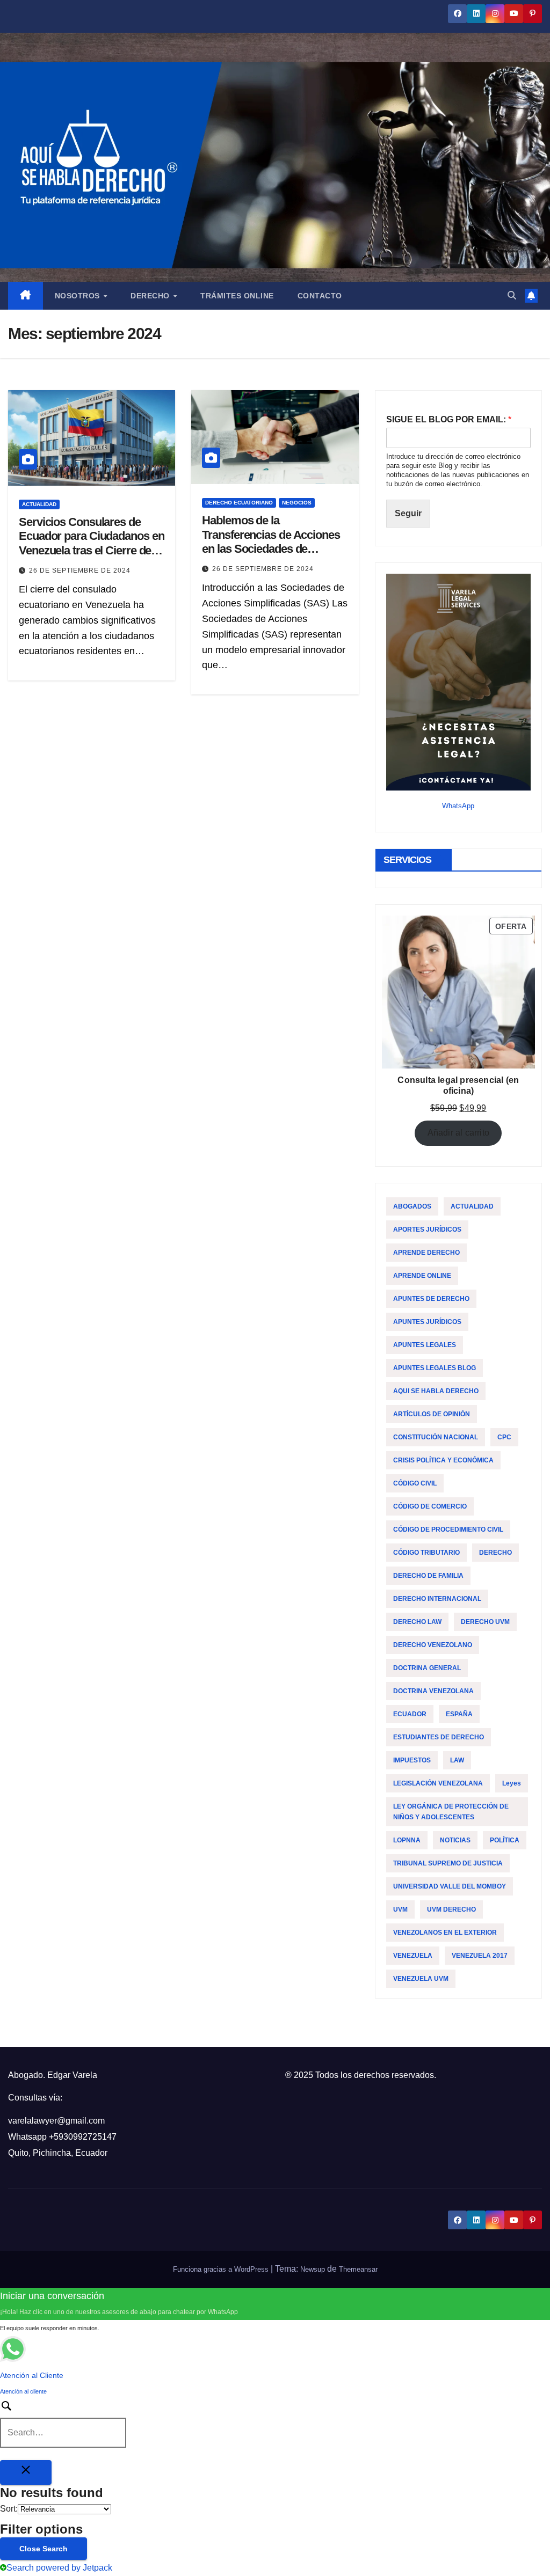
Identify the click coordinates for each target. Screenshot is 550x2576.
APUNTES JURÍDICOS (427, 1322)
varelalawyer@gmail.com (56, 2121)
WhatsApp (458, 806)
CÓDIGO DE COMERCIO (430, 1506)
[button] (512, 295)
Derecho (151, 296)
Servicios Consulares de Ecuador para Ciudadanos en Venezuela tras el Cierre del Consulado (91, 543)
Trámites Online (237, 296)
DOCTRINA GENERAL (427, 1668)
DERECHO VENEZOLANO (433, 1645)
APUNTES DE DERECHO (431, 1299)
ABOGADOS (412, 1206)
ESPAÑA (459, 1714)
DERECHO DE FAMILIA (428, 1576)
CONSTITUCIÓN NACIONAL (436, 1437)
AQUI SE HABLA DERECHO (436, 1391)
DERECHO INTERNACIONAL (437, 1599)
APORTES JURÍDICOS (427, 1230)
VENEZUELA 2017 (480, 1956)
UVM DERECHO (451, 1909)
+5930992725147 (83, 2137)
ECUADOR (410, 1714)
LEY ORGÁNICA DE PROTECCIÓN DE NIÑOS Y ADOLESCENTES (451, 1812)
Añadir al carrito (458, 1133)
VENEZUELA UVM (421, 1979)
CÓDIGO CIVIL (415, 1483)
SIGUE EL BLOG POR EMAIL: (449, 419)
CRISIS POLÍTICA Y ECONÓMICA (443, 1460)
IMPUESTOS (412, 1760)
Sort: (9, 2509)
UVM (400, 1909)
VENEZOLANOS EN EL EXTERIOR (445, 1933)
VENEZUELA (413, 1956)
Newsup (313, 2269)
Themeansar (358, 2269)
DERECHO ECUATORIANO (239, 503)
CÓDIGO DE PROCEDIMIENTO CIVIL (448, 1529)
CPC (504, 1437)
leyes (512, 1783)
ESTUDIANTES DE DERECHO (439, 1737)
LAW (457, 1760)
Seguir (408, 513)
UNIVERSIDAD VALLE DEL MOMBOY (450, 1886)
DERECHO (495, 1553)
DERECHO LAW (417, 1622)
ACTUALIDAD (39, 504)
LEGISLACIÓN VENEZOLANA (438, 1783)
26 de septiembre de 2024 (80, 570)
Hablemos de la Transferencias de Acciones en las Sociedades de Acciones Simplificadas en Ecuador (271, 549)
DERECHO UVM (485, 1622)
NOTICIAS (455, 1840)
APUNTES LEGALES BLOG (435, 1368)
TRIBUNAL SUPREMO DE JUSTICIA (448, 1863)
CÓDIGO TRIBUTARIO (426, 1553)
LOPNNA (407, 1840)
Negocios (297, 503)
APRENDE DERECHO (426, 1253)
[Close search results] (26, 2472)
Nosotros (79, 296)
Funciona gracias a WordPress (222, 2269)
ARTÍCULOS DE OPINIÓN (432, 1414)
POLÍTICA (505, 1840)
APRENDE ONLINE (422, 1276)
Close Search (44, 2549)
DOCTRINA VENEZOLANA (433, 1691)
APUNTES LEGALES (425, 1345)
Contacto (320, 296)
